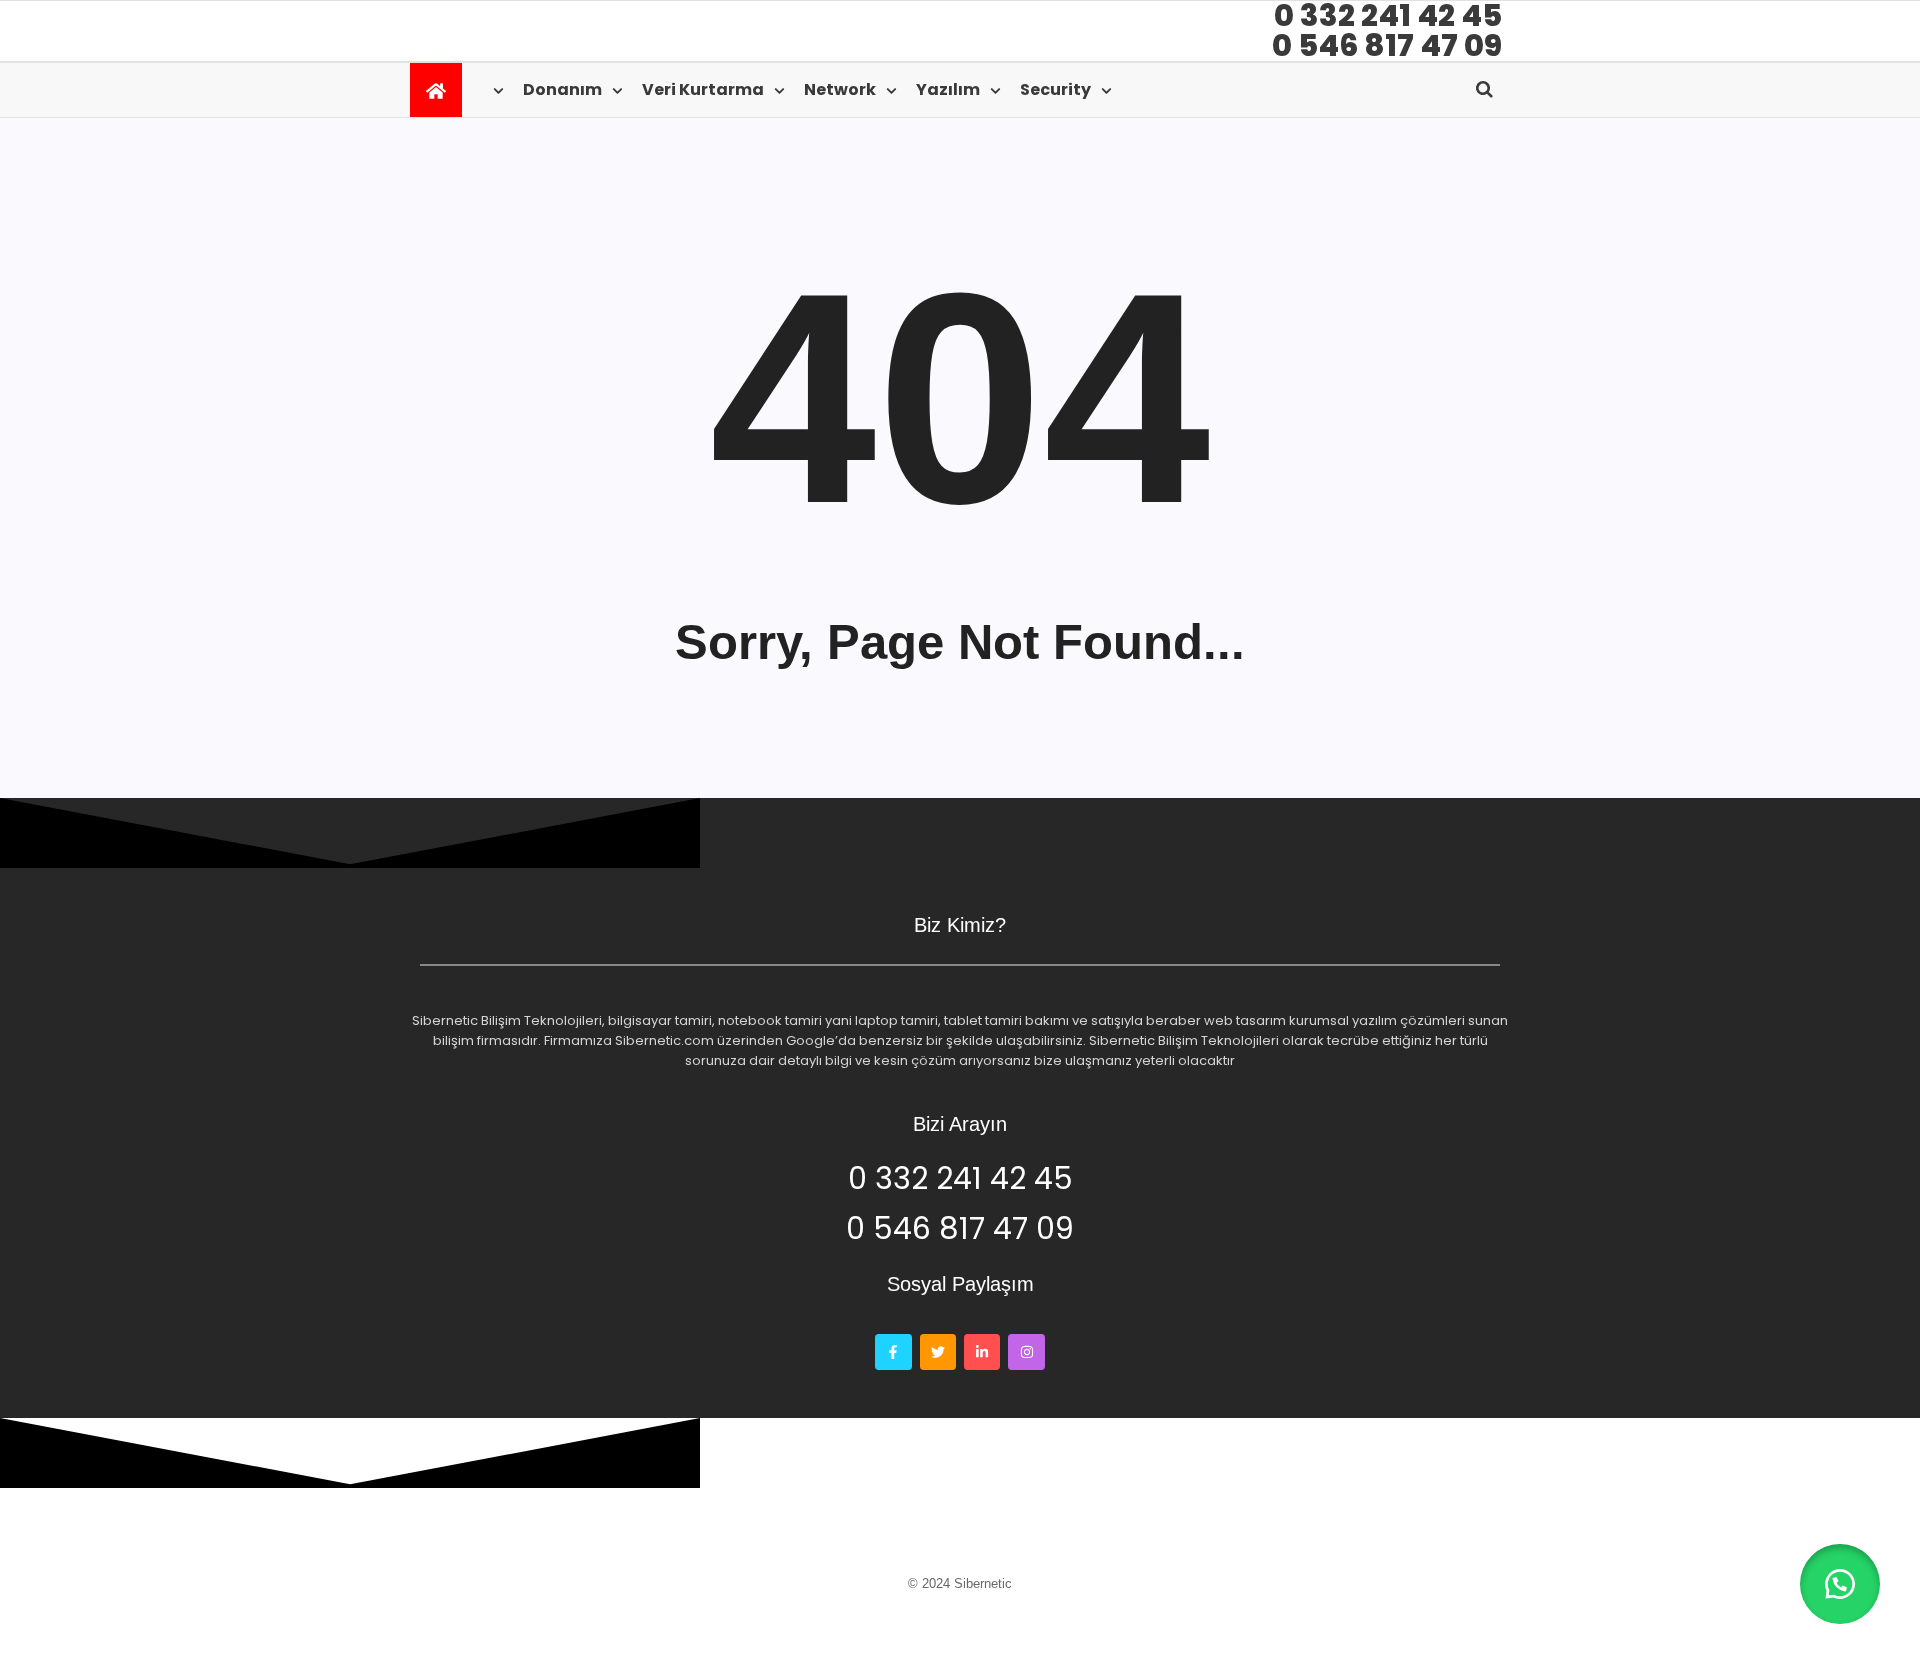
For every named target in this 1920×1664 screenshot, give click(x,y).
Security (1055, 89)
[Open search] (1484, 89)
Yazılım (948, 89)
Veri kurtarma (703, 89)
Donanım (562, 89)
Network (840, 89)
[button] (1840, 1584)
